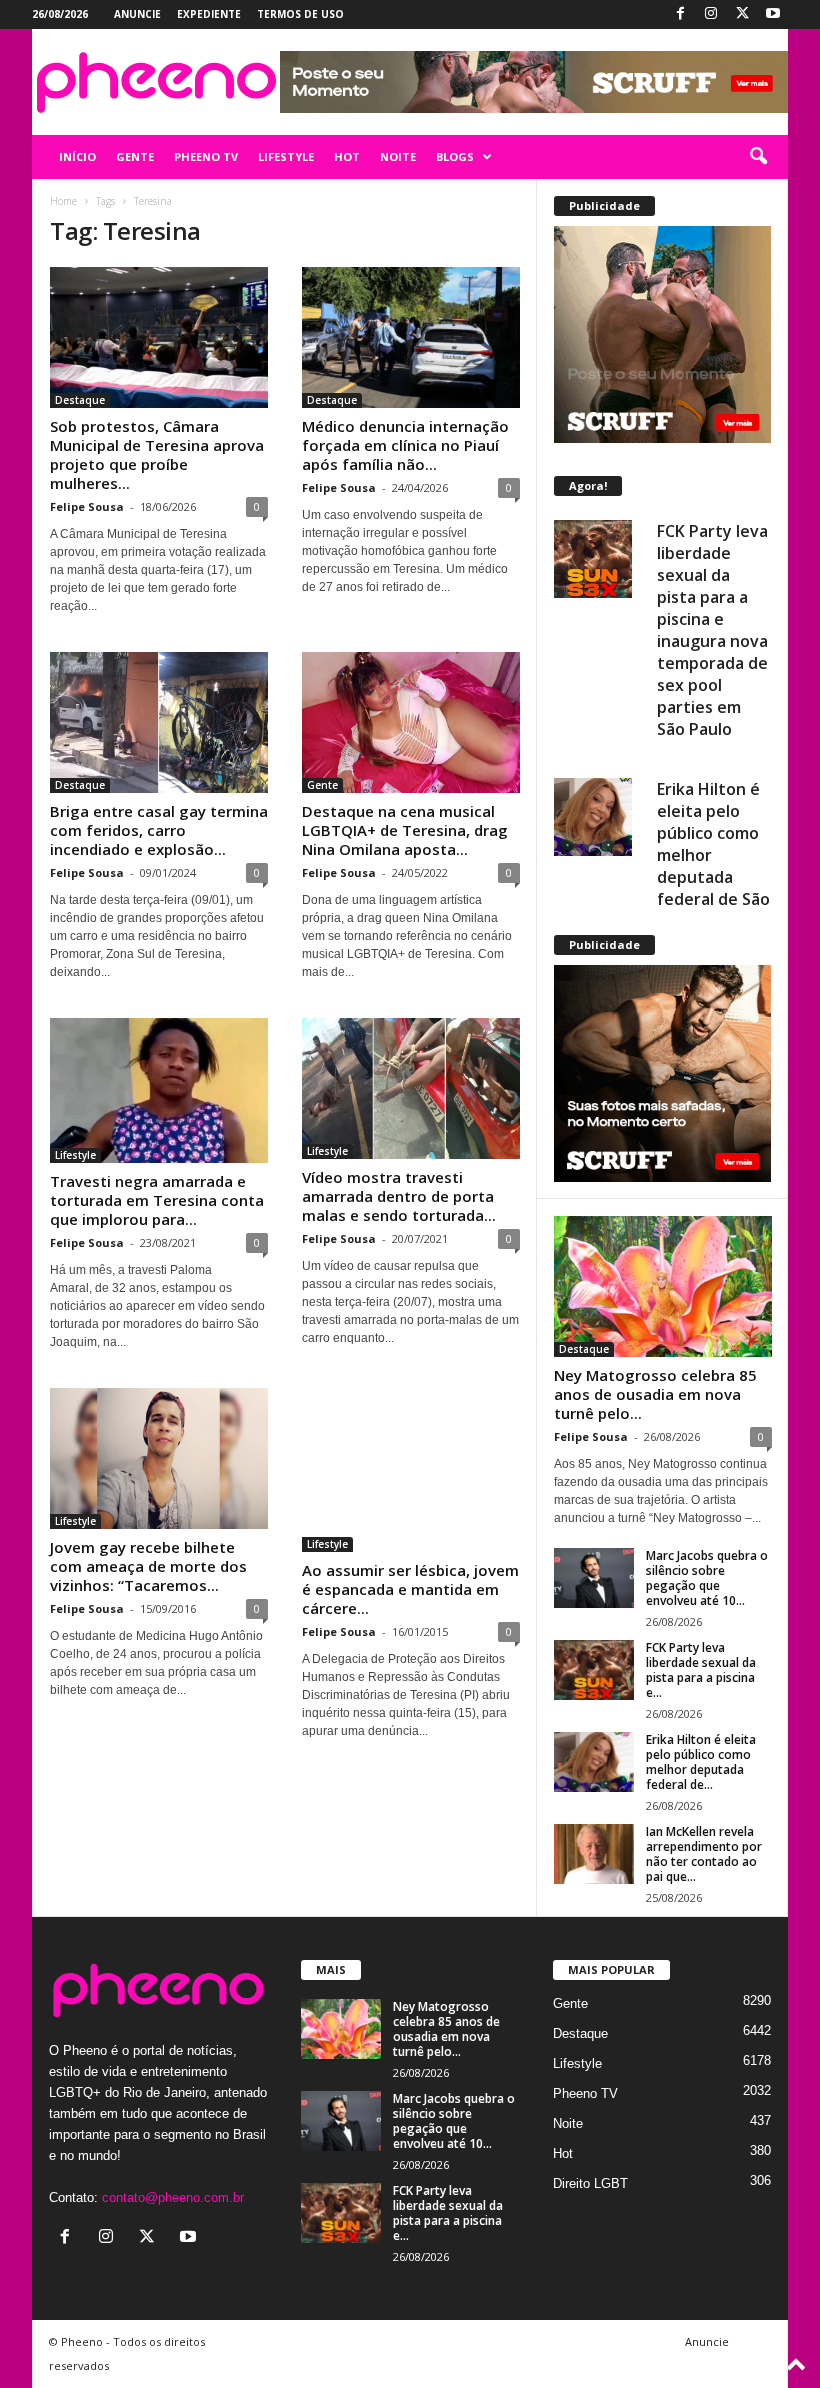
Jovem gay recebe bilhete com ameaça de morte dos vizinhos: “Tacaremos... (148, 1566)
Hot (563, 2153)
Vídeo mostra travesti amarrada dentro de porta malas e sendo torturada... (399, 1196)
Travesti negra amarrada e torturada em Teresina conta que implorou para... (157, 1200)
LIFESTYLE (286, 156)
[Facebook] (680, 14)
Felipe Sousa (87, 506)
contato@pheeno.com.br (173, 2197)
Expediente (209, 14)
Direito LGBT (590, 2183)
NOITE (398, 156)
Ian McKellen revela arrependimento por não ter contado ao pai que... (704, 1854)
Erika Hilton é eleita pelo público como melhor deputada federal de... (701, 1762)
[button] (758, 157)
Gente (322, 785)
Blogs (455, 156)
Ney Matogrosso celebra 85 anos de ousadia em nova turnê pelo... (655, 1394)
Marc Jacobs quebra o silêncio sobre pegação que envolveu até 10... (707, 1578)
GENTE (135, 156)
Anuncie (137, 14)
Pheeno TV (585, 2093)
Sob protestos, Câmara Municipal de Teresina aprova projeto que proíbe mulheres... (157, 454)
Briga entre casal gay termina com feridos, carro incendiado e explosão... (159, 830)
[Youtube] (773, 14)
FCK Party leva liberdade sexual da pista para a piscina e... (701, 1670)
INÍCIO (77, 156)
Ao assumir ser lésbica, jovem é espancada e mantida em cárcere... (410, 1589)
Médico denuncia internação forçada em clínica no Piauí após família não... (405, 445)
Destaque (80, 400)
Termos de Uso (300, 14)
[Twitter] (742, 14)
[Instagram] (711, 14)
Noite (568, 2123)
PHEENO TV (206, 156)
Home (63, 201)
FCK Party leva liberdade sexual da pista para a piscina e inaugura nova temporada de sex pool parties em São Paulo (712, 630)
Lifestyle (75, 1155)
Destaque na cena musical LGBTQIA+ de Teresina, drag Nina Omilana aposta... (405, 830)
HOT (347, 156)
